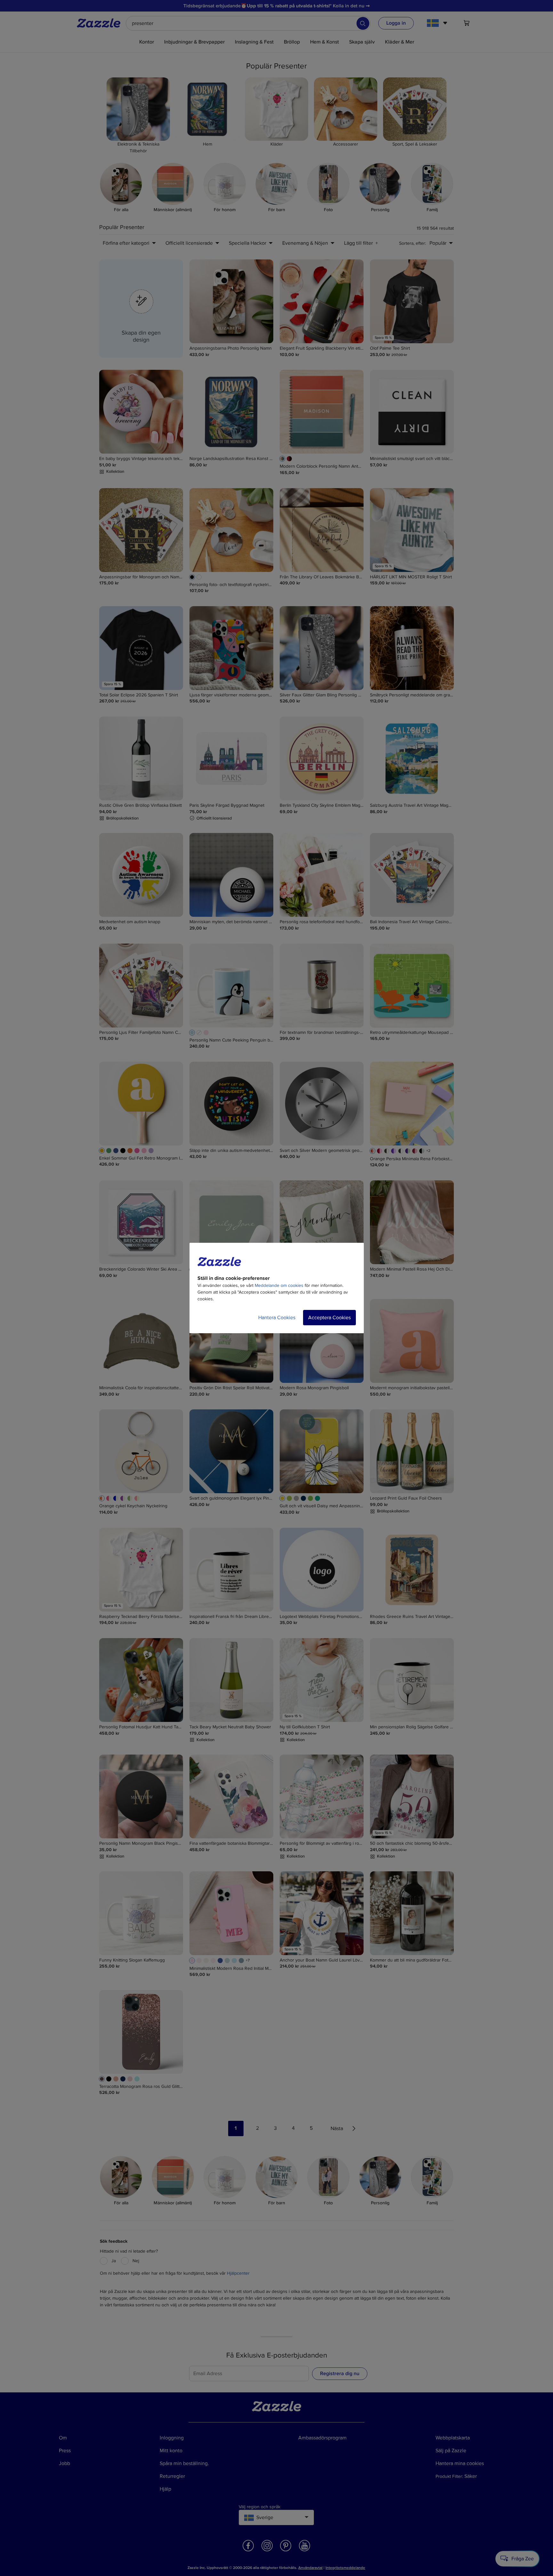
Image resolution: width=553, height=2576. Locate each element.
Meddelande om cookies (279, 1285)
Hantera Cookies (277, 1318)
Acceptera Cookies (329, 1318)
